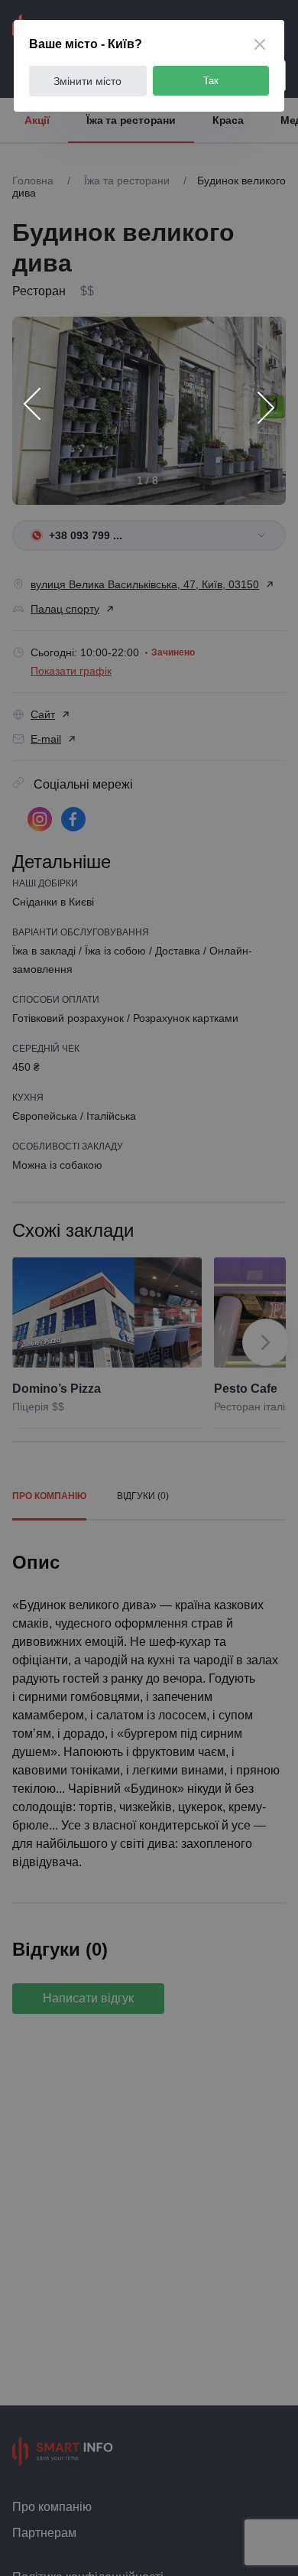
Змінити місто (87, 81)
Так (211, 81)
